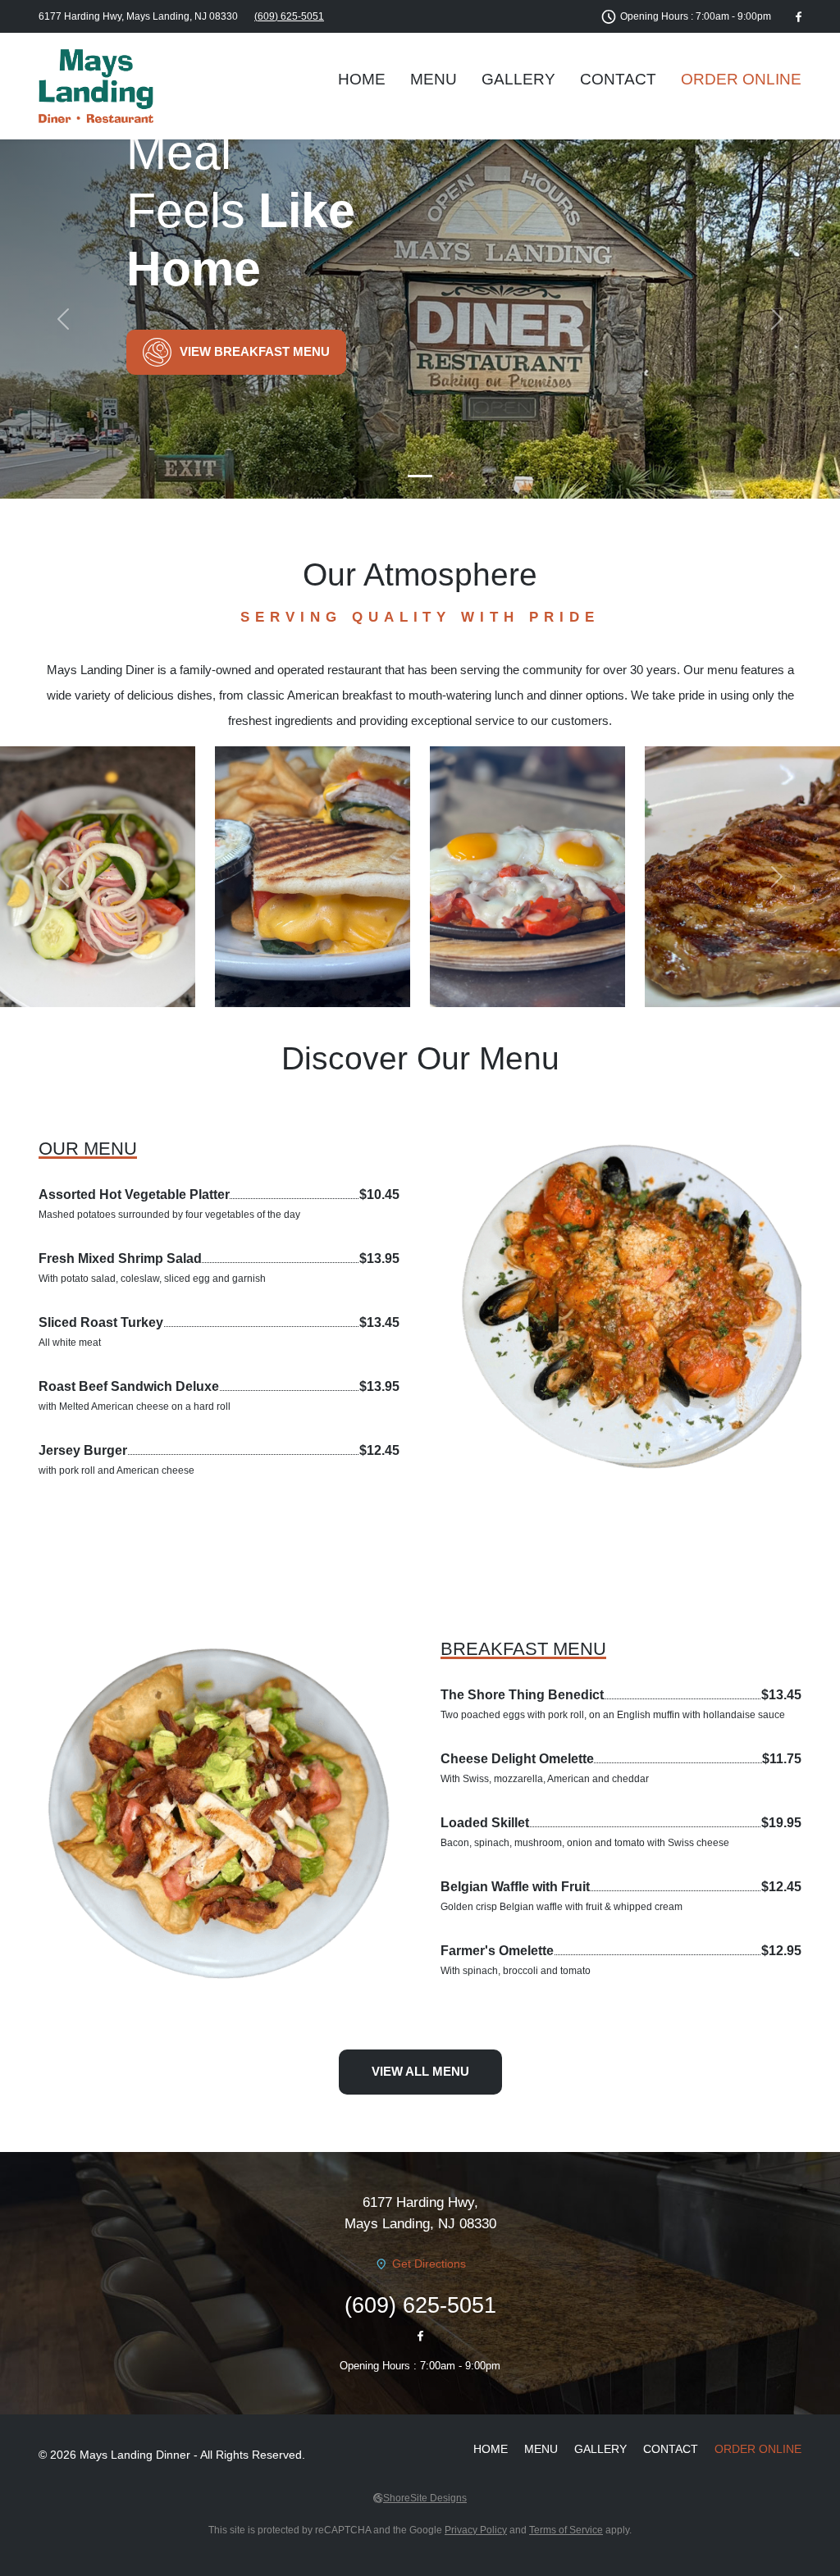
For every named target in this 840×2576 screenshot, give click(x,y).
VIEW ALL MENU (420, 2071)
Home (362, 79)
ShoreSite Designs (425, 2498)
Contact (618, 79)
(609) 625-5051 (289, 16)
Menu (434, 79)
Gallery (518, 79)
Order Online (741, 79)
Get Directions (429, 2264)
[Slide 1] (420, 476)
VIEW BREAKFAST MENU (255, 351)
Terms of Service (566, 2530)
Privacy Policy (476, 2530)
